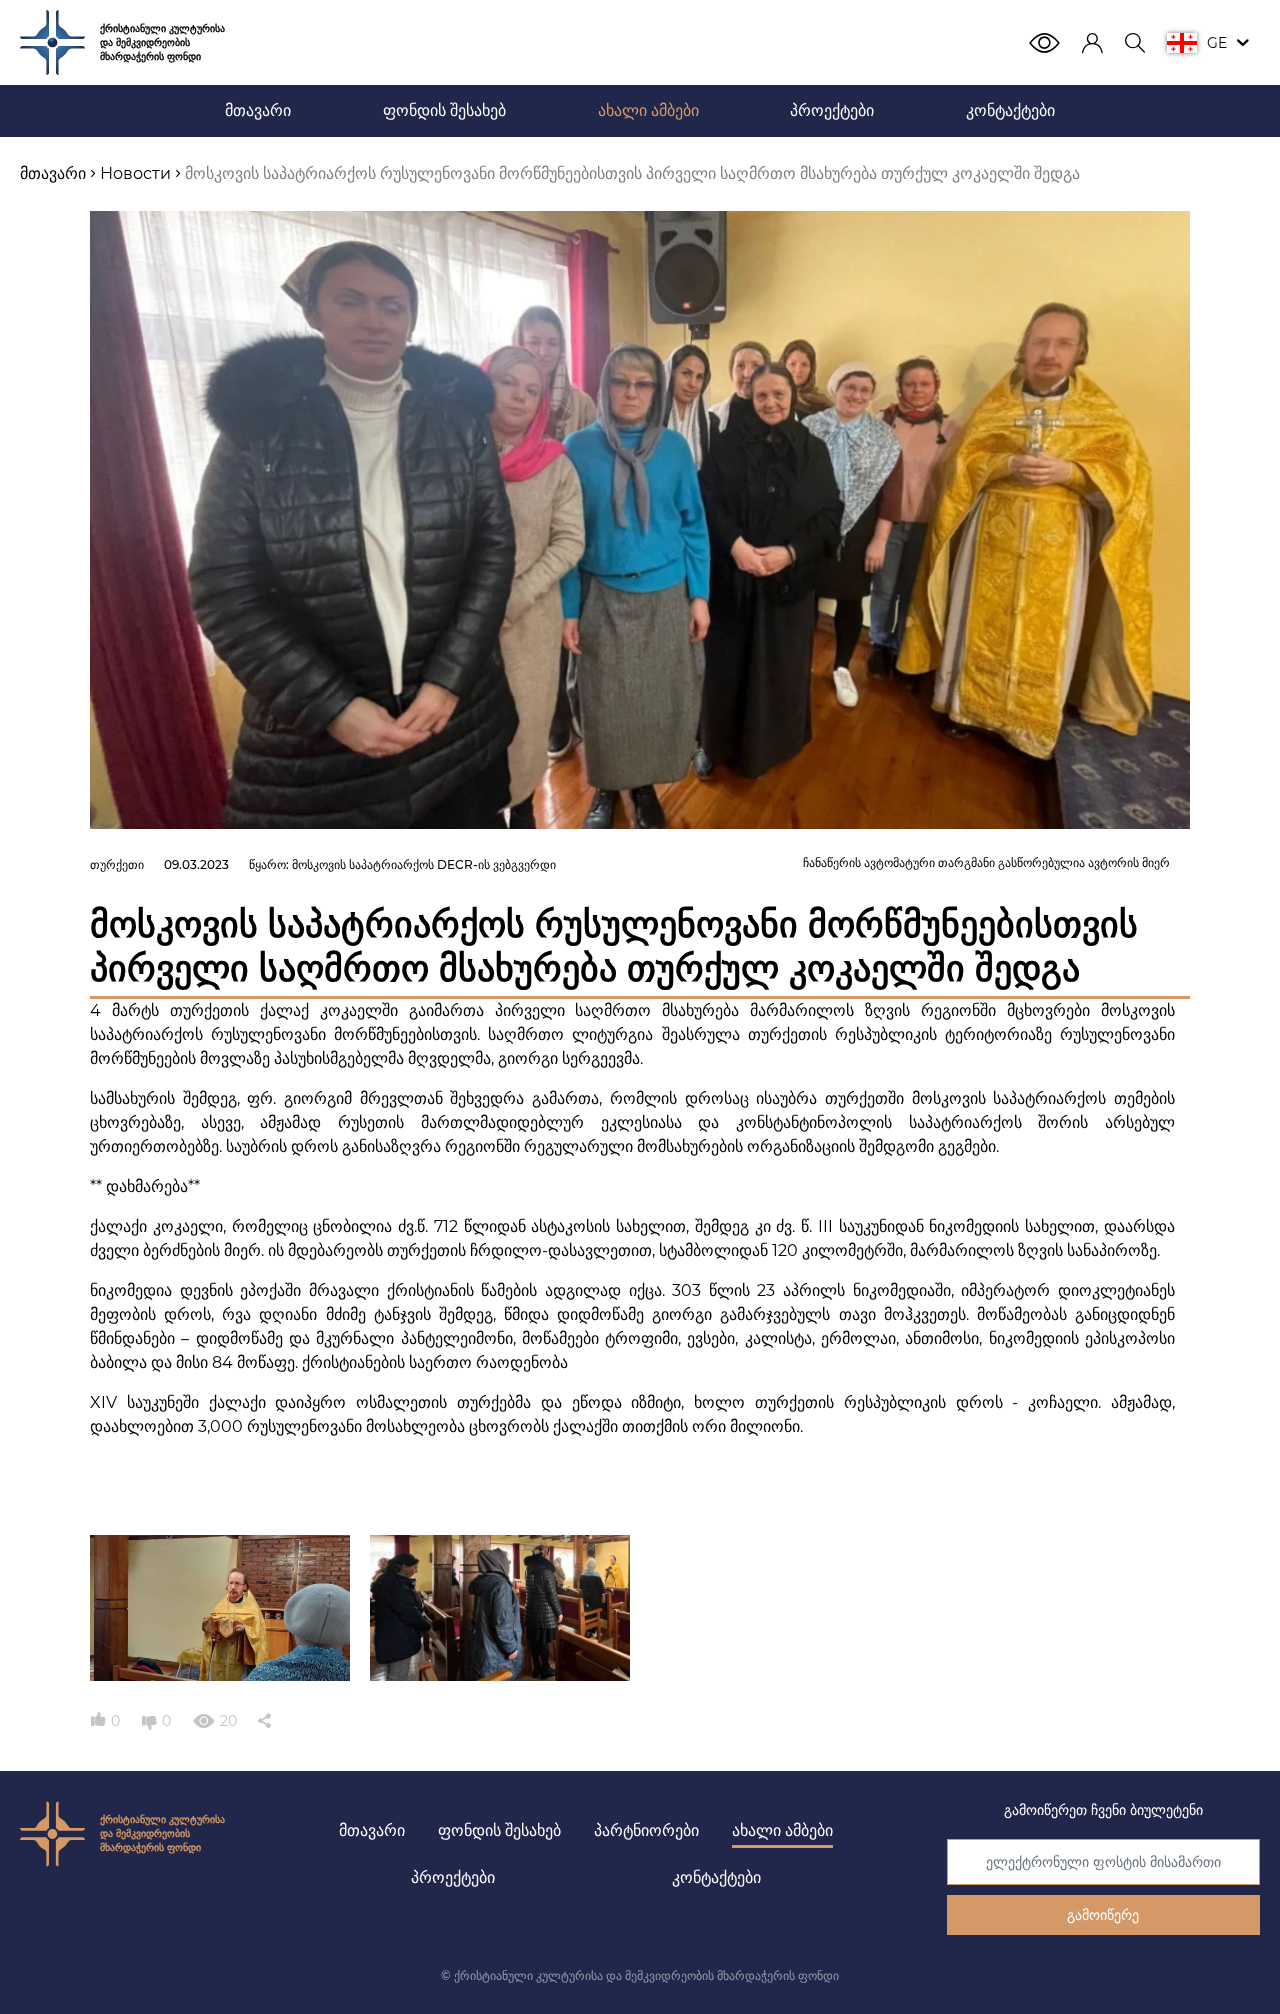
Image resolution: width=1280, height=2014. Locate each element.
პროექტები (453, 1877)
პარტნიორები (646, 1830)
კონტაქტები (716, 1877)
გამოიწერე (1103, 1915)
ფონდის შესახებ (499, 1830)
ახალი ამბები (782, 1830)
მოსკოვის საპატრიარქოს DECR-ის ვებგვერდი (424, 864)
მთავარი (372, 1830)
